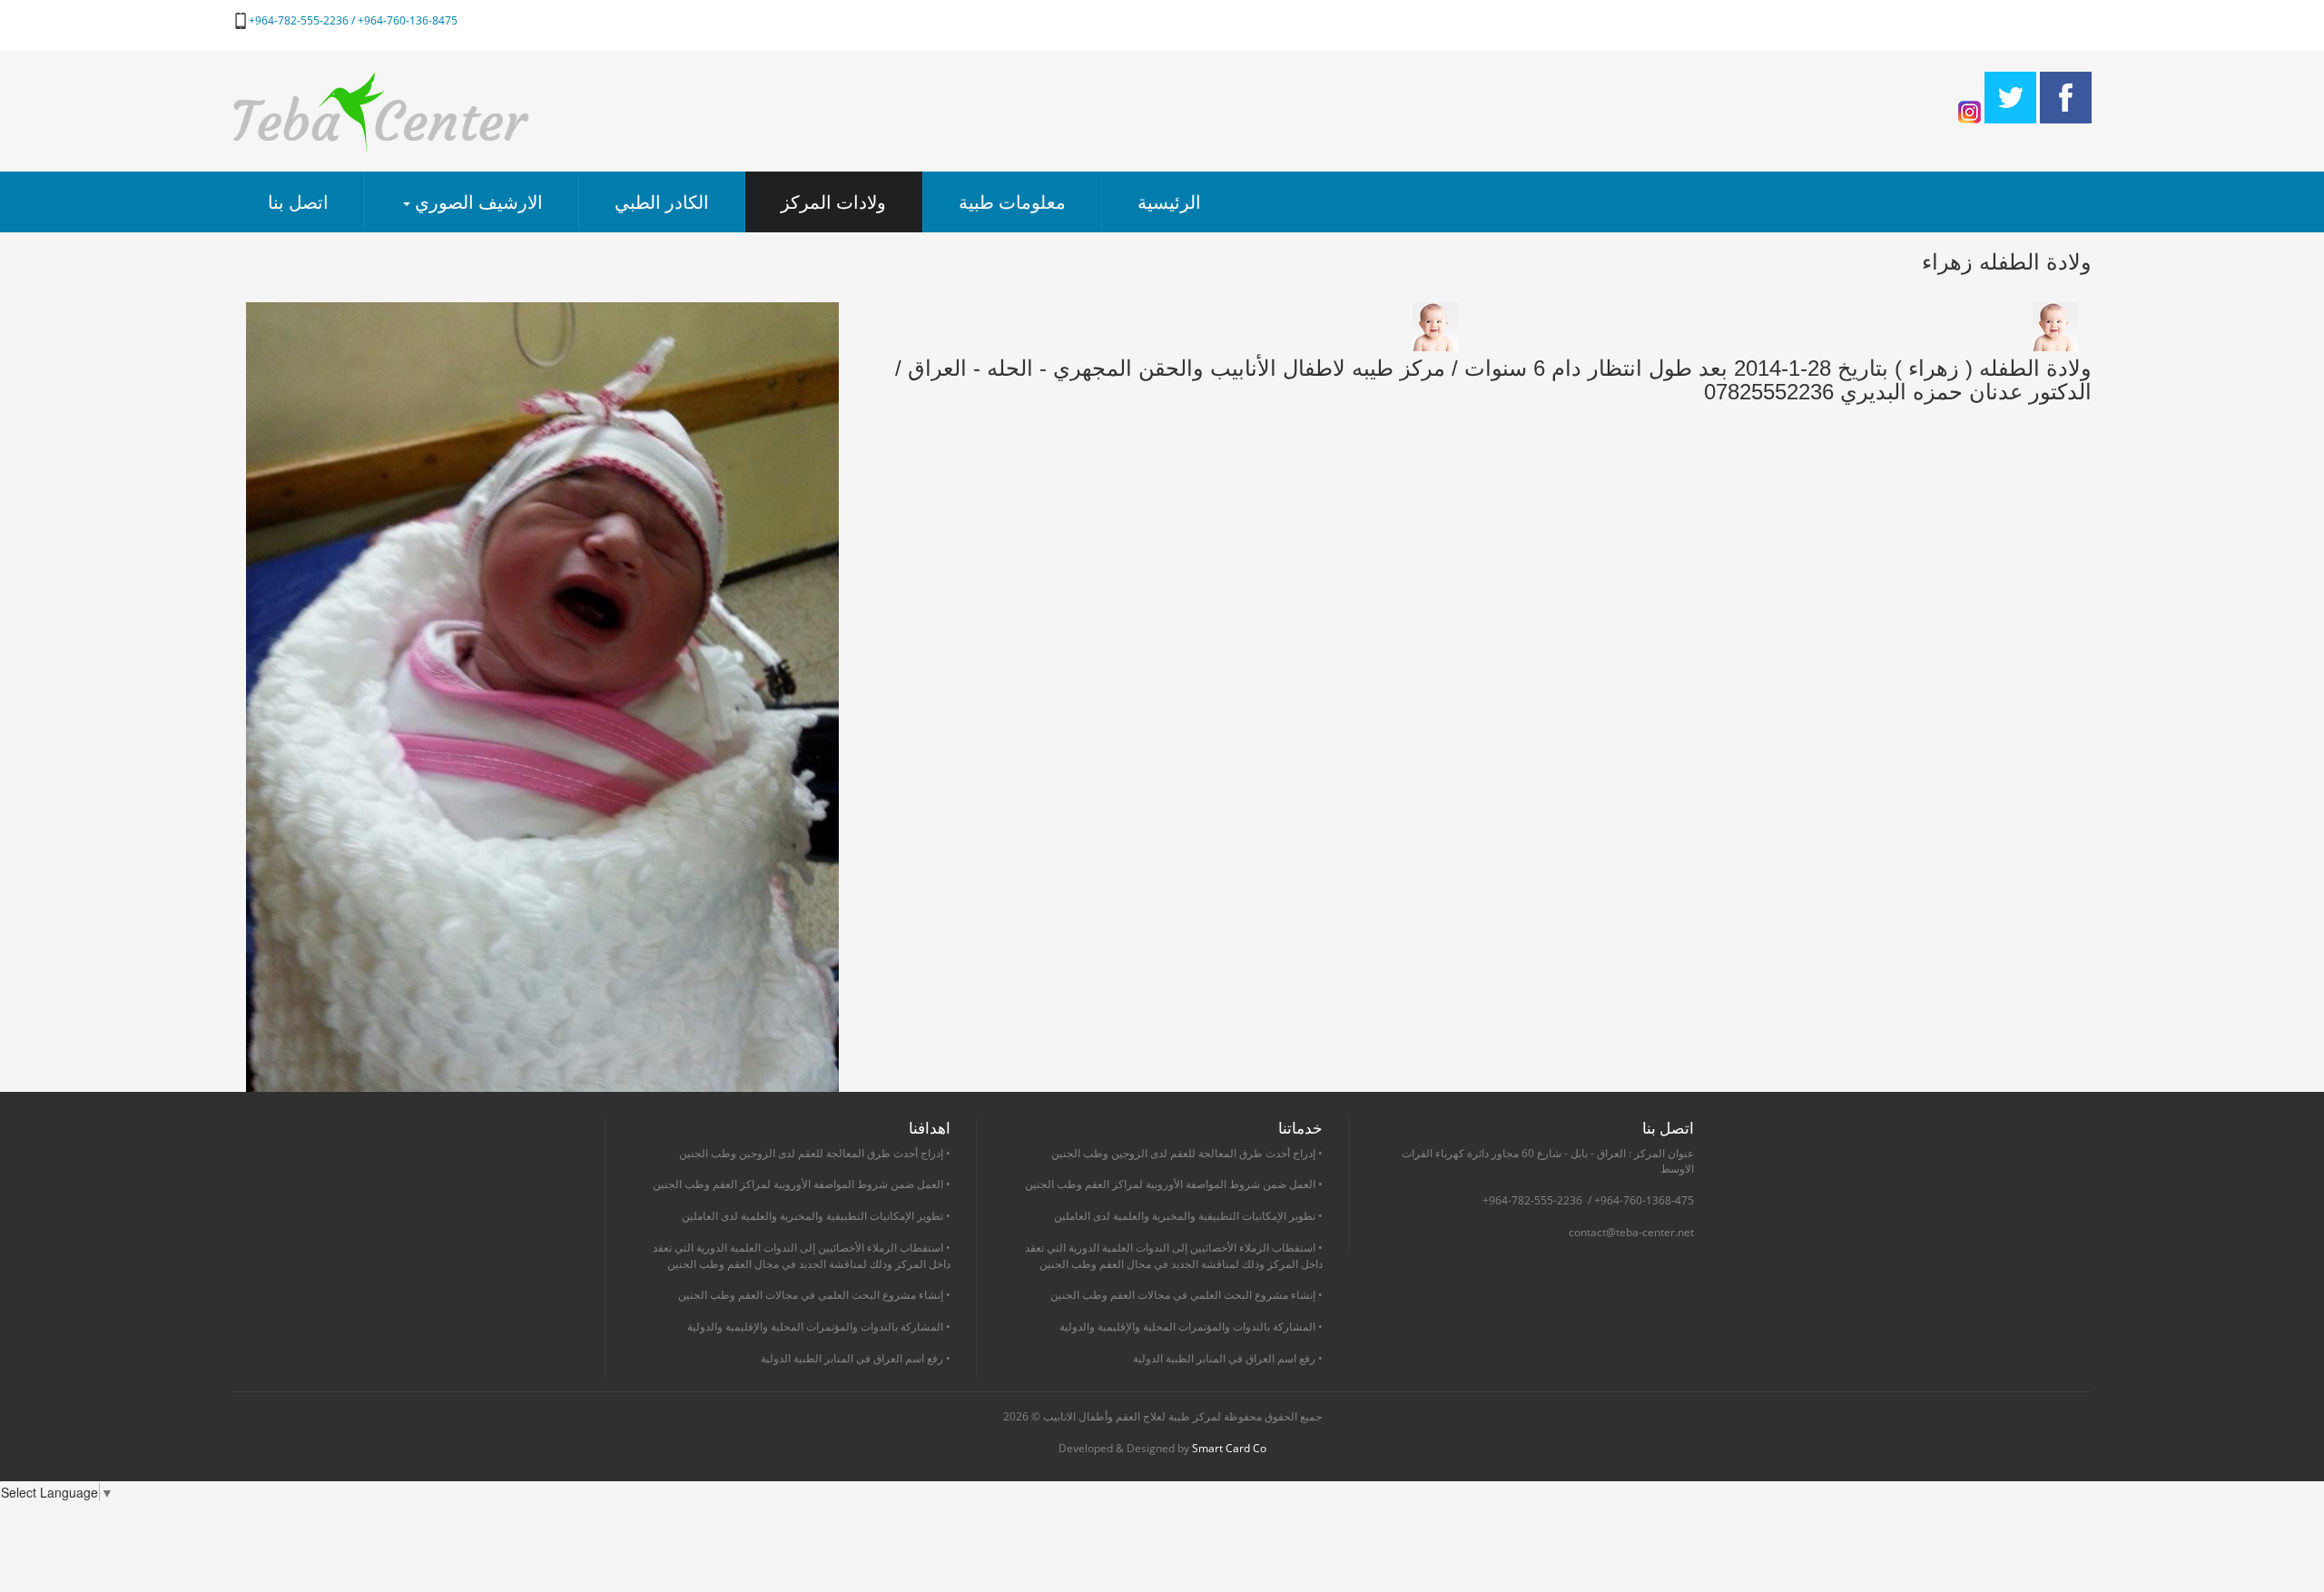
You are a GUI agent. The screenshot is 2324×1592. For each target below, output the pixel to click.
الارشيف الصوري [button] (477, 202)
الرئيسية (1169, 202)
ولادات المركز (833, 202)
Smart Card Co (1229, 1448)
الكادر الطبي (662, 202)
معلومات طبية (1012, 202)
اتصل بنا (298, 202)
